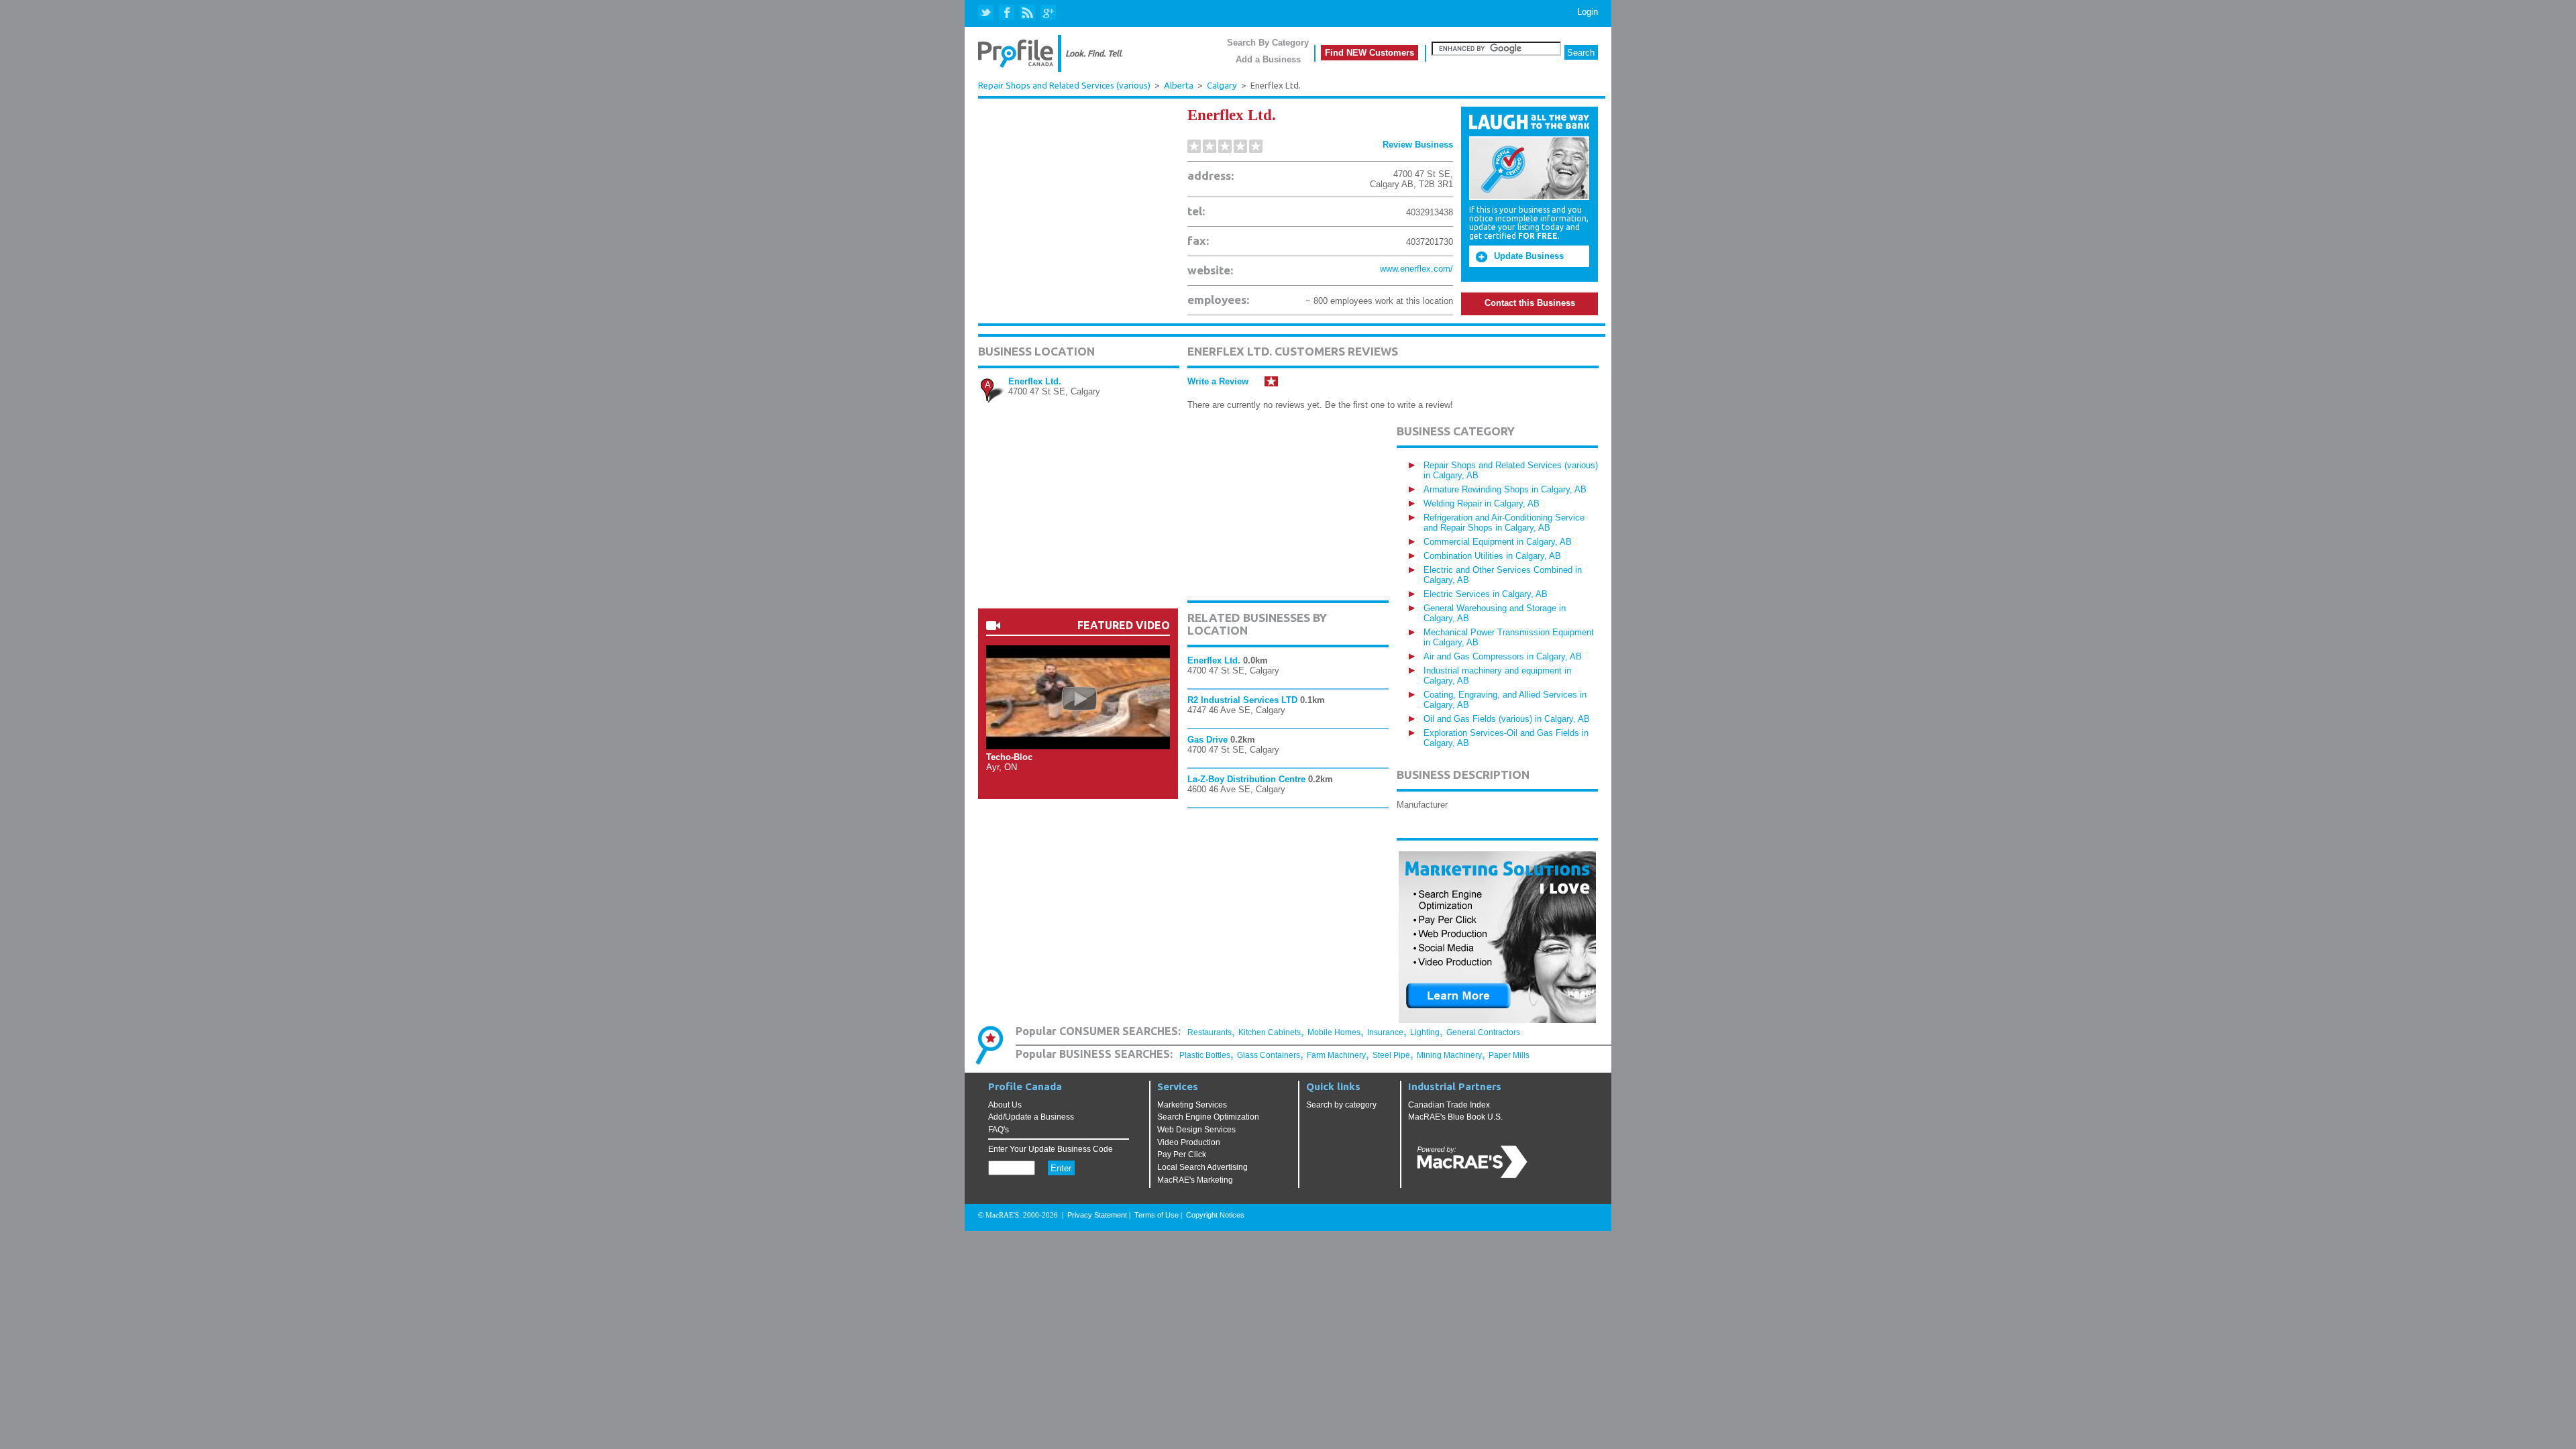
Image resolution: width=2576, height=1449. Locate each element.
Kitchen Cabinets (1270, 1032)
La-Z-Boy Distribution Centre (1246, 779)
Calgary (1222, 86)
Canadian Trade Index (1449, 1105)
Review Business (1418, 145)
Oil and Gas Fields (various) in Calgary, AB (1507, 719)
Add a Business (1268, 59)
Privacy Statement (1097, 1215)
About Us (1005, 1105)
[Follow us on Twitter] (987, 13)
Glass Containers (1269, 1055)
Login (1588, 12)
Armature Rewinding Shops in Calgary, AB (1505, 489)
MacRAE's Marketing (1195, 1180)
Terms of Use (1157, 1215)
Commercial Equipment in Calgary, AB (1498, 542)
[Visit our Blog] (1027, 13)
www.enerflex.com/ (1416, 269)
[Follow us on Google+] (1048, 13)
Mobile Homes (1334, 1032)
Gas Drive (1207, 740)
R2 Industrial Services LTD (1242, 700)
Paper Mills (1509, 1055)
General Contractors (1483, 1032)
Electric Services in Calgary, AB (1486, 594)
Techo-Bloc (1009, 757)
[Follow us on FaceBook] (1007, 13)
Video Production (1189, 1142)
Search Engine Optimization (1208, 1117)
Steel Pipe (1391, 1055)
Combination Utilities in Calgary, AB (1492, 556)
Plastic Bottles (1205, 1055)
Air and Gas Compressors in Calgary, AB (1503, 656)
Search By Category (1268, 43)
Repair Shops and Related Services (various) (1064, 85)
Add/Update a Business (1031, 1117)
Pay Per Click (1182, 1155)
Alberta (1179, 86)
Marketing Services (1192, 1105)
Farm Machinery (1336, 1055)
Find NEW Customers (1370, 53)
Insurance (1385, 1032)
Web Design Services (1196, 1130)
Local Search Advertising (1202, 1167)
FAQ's (999, 1130)
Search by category (1341, 1105)
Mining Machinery (1449, 1055)
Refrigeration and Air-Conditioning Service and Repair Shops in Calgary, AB (1504, 523)
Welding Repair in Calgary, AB (1482, 503)
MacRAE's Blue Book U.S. (1455, 1117)
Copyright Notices (1215, 1215)
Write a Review (1218, 381)
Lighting (1425, 1032)
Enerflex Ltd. (1035, 381)
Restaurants (1210, 1032)
